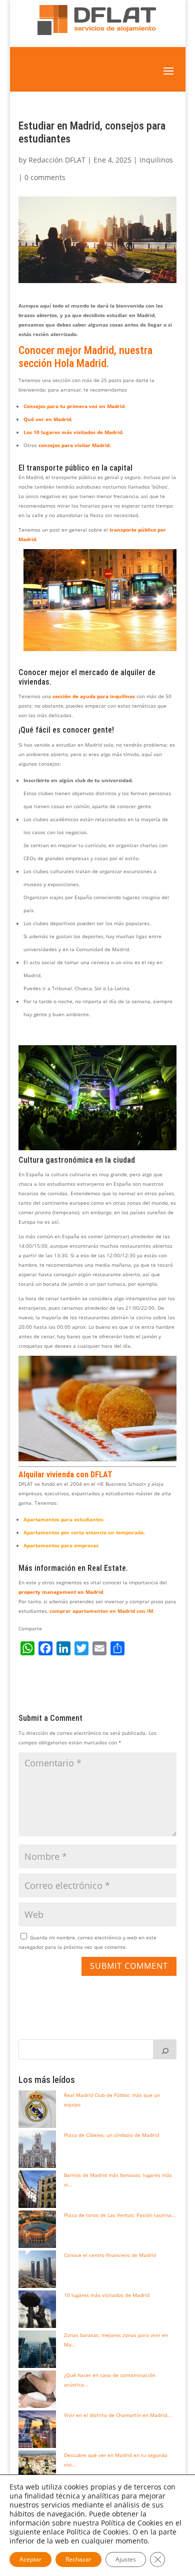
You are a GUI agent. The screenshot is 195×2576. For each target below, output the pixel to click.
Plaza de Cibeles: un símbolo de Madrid (111, 2135)
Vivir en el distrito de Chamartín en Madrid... (118, 2415)
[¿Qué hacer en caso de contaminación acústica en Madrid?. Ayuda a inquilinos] (37, 2389)
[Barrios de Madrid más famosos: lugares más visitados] (37, 2189)
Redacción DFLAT (57, 160)
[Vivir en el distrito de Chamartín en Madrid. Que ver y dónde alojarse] (37, 2429)
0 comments (45, 177)
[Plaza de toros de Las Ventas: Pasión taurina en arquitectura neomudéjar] (37, 2229)
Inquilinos (156, 160)
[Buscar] (165, 2049)
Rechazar (78, 2559)
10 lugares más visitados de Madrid (107, 2295)
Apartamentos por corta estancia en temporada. (84, 1532)
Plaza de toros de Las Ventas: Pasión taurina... (120, 2215)
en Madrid (89, 1592)
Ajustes (126, 2559)
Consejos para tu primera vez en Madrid (74, 406)
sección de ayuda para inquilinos (94, 696)
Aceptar (30, 2559)
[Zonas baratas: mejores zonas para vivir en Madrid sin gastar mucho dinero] (37, 2349)
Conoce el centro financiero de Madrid (110, 2255)
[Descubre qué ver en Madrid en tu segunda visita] (37, 2469)
